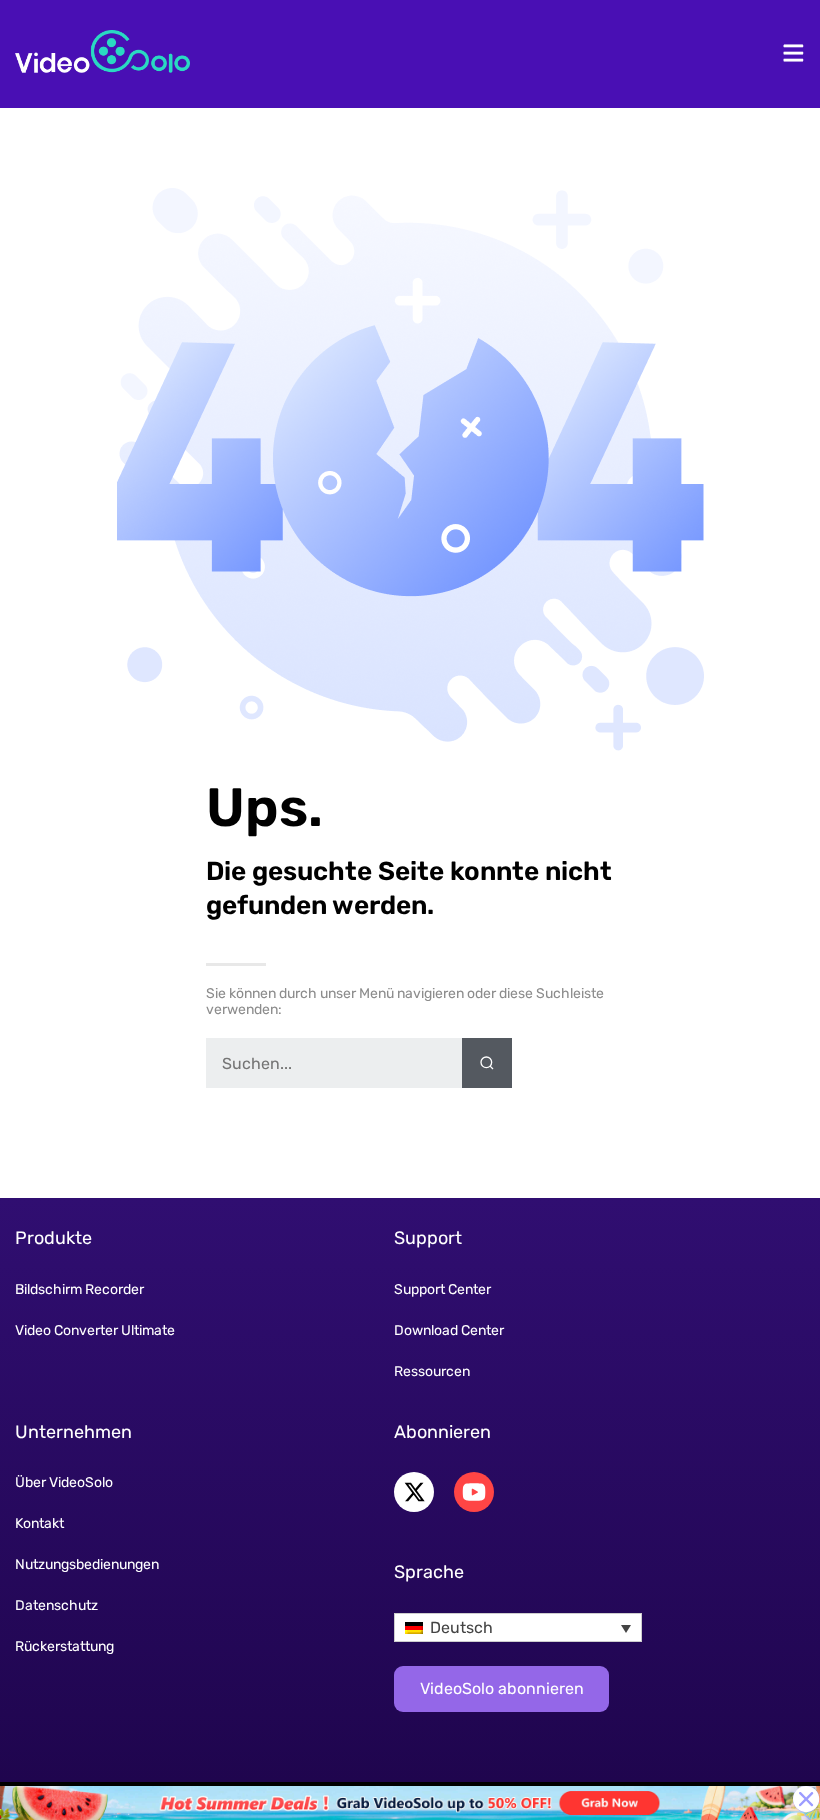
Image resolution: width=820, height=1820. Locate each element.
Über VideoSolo (64, 1482)
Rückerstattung (64, 1646)
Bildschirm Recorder (79, 1289)
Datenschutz (56, 1605)
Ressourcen (432, 1371)
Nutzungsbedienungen (87, 1564)
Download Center (449, 1330)
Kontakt (39, 1523)
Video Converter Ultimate (95, 1330)
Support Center (442, 1289)
